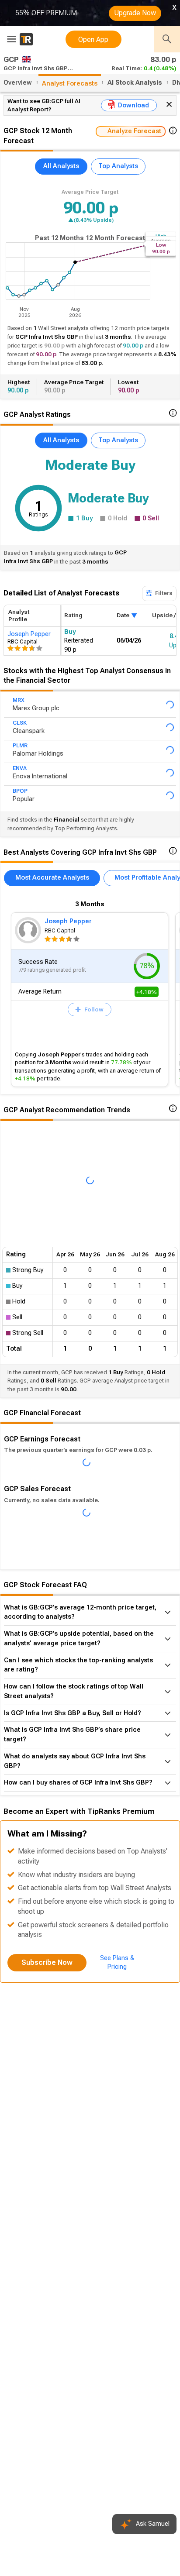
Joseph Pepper (68, 934)
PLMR (20, 752)
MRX (19, 702)
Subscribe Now (47, 2100)
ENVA (20, 777)
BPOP (20, 802)
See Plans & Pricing (117, 2100)
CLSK (20, 726)
